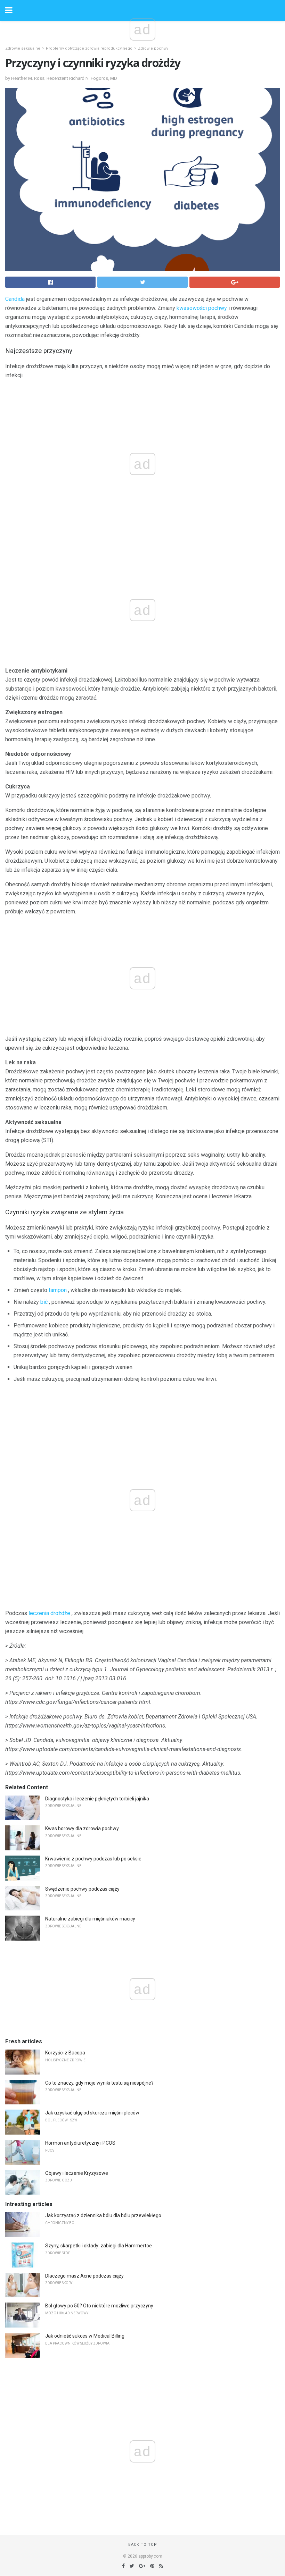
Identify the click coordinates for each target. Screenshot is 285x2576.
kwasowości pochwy (202, 308)
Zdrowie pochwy (153, 48)
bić (44, 1302)
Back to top (143, 2545)
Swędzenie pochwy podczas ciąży (82, 1889)
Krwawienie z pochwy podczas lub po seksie (93, 1859)
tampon (58, 1290)
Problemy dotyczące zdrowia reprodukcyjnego (89, 48)
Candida (15, 299)
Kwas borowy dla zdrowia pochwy (82, 1828)
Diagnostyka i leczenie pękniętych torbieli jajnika (97, 1799)
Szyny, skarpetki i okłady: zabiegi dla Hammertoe (99, 2246)
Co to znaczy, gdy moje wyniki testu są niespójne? (99, 2083)
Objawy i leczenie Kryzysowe (77, 2173)
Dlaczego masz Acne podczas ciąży (84, 2276)
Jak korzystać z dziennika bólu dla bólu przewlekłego (103, 2215)
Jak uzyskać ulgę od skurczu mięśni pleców (92, 2113)
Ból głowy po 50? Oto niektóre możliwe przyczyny (99, 2306)
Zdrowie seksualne (23, 48)
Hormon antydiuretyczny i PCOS (80, 2143)
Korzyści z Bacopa (65, 2053)
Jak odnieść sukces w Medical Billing (85, 2336)
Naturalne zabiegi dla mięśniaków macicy (90, 1919)
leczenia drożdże (49, 1613)
